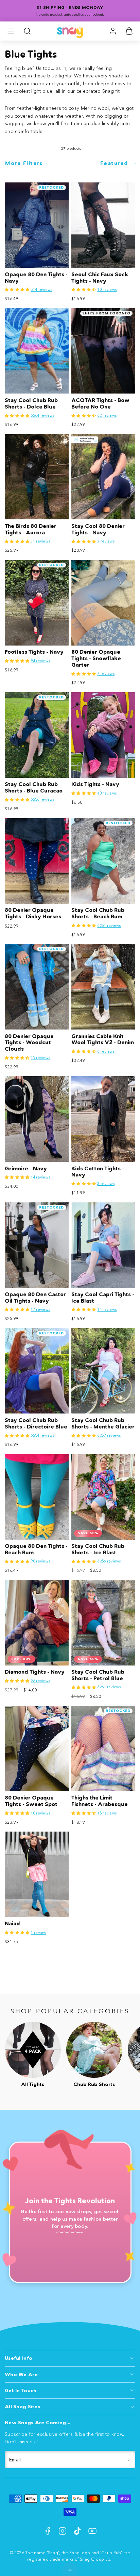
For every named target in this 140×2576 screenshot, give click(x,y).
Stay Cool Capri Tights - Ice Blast (103, 1298)
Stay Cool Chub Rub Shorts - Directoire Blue (36, 1423)
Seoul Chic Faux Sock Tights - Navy (100, 278)
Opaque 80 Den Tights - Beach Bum (36, 1549)
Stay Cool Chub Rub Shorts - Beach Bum (98, 913)
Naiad (12, 1923)
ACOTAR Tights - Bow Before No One (100, 403)
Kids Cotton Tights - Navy (98, 1172)
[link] (113, 31)
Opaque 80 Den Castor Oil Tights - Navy (35, 1298)
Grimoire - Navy (26, 1168)
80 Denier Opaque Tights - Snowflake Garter (96, 658)
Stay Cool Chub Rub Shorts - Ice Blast (98, 1549)
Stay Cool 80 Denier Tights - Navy (98, 529)
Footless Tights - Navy (34, 652)
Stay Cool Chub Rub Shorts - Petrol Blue (98, 1675)
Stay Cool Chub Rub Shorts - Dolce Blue (31, 403)
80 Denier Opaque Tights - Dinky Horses (33, 913)
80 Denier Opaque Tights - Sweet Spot (31, 1801)
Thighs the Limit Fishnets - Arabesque (100, 1801)
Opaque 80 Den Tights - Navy (36, 278)
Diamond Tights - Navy (35, 1672)
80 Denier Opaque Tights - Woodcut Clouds (29, 1043)
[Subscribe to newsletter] (129, 2460)
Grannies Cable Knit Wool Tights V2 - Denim (103, 1039)
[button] (11, 31)
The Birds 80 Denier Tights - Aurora (31, 529)
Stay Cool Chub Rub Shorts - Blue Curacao (34, 787)
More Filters (24, 163)
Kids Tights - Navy (95, 784)
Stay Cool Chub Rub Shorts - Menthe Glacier (103, 1423)
